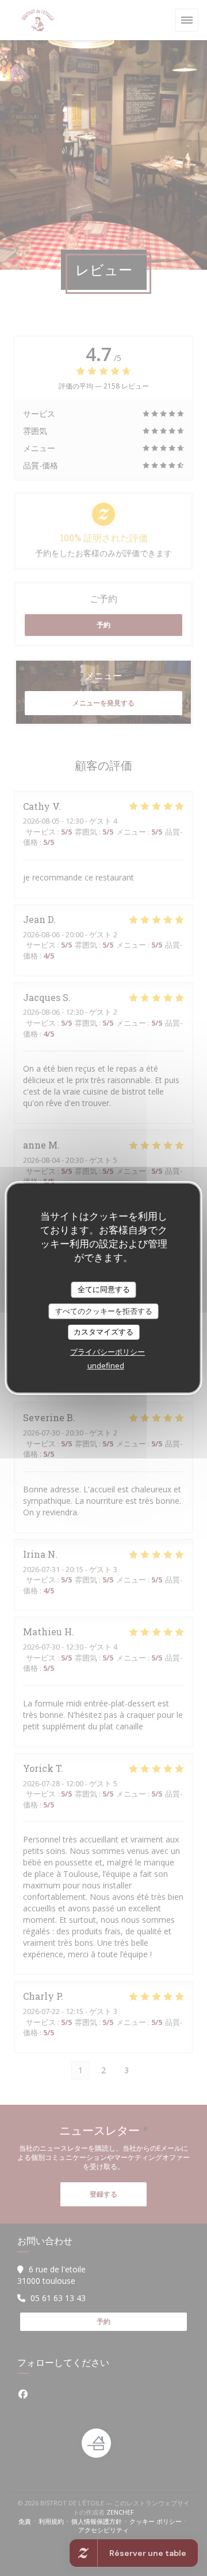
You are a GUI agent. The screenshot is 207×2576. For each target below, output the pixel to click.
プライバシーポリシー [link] (108, 1352)
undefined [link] (106, 1365)
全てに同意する (104, 1289)
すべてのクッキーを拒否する (104, 1311)
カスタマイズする (103, 1332)
